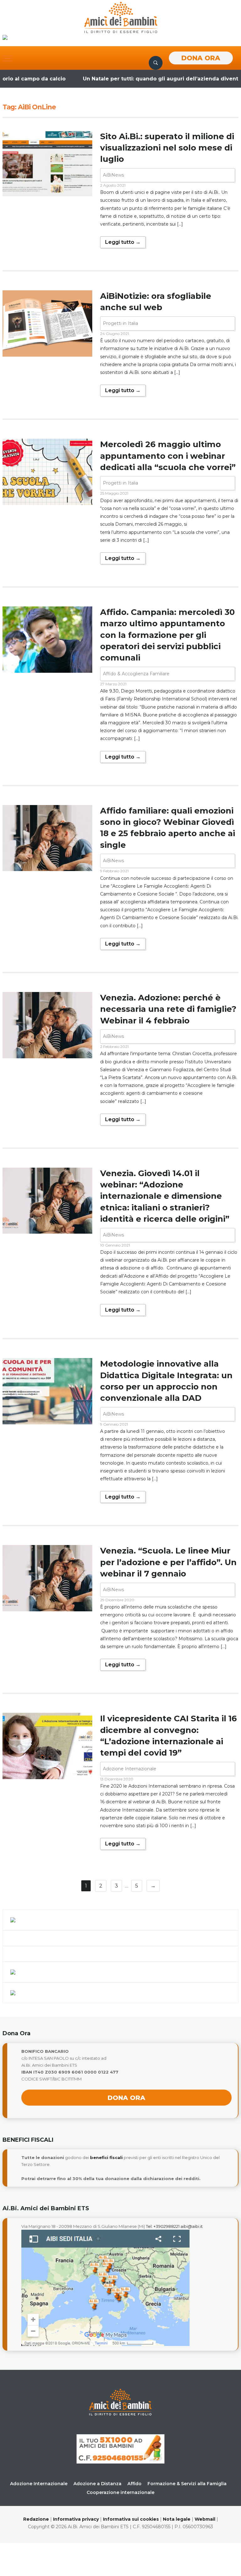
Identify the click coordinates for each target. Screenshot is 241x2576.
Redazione (36, 2519)
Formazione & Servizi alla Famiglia (187, 2484)
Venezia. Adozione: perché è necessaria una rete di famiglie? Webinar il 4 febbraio (168, 1009)
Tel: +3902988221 (163, 2226)
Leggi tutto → (123, 242)
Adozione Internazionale (130, 1769)
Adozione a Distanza (97, 2484)
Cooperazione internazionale (120, 2492)
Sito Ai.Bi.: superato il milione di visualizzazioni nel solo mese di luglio (167, 148)
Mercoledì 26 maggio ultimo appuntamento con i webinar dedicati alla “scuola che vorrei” (168, 456)
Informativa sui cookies (131, 2519)
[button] (8, 58)
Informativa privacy (76, 2519)
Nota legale (177, 2519)
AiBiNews (113, 175)
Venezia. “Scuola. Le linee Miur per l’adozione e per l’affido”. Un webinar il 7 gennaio (168, 1562)
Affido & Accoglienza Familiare (136, 674)
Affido (134, 2484)
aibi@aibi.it (192, 2226)
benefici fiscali (106, 2157)
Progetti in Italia (120, 323)
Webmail (205, 2519)
